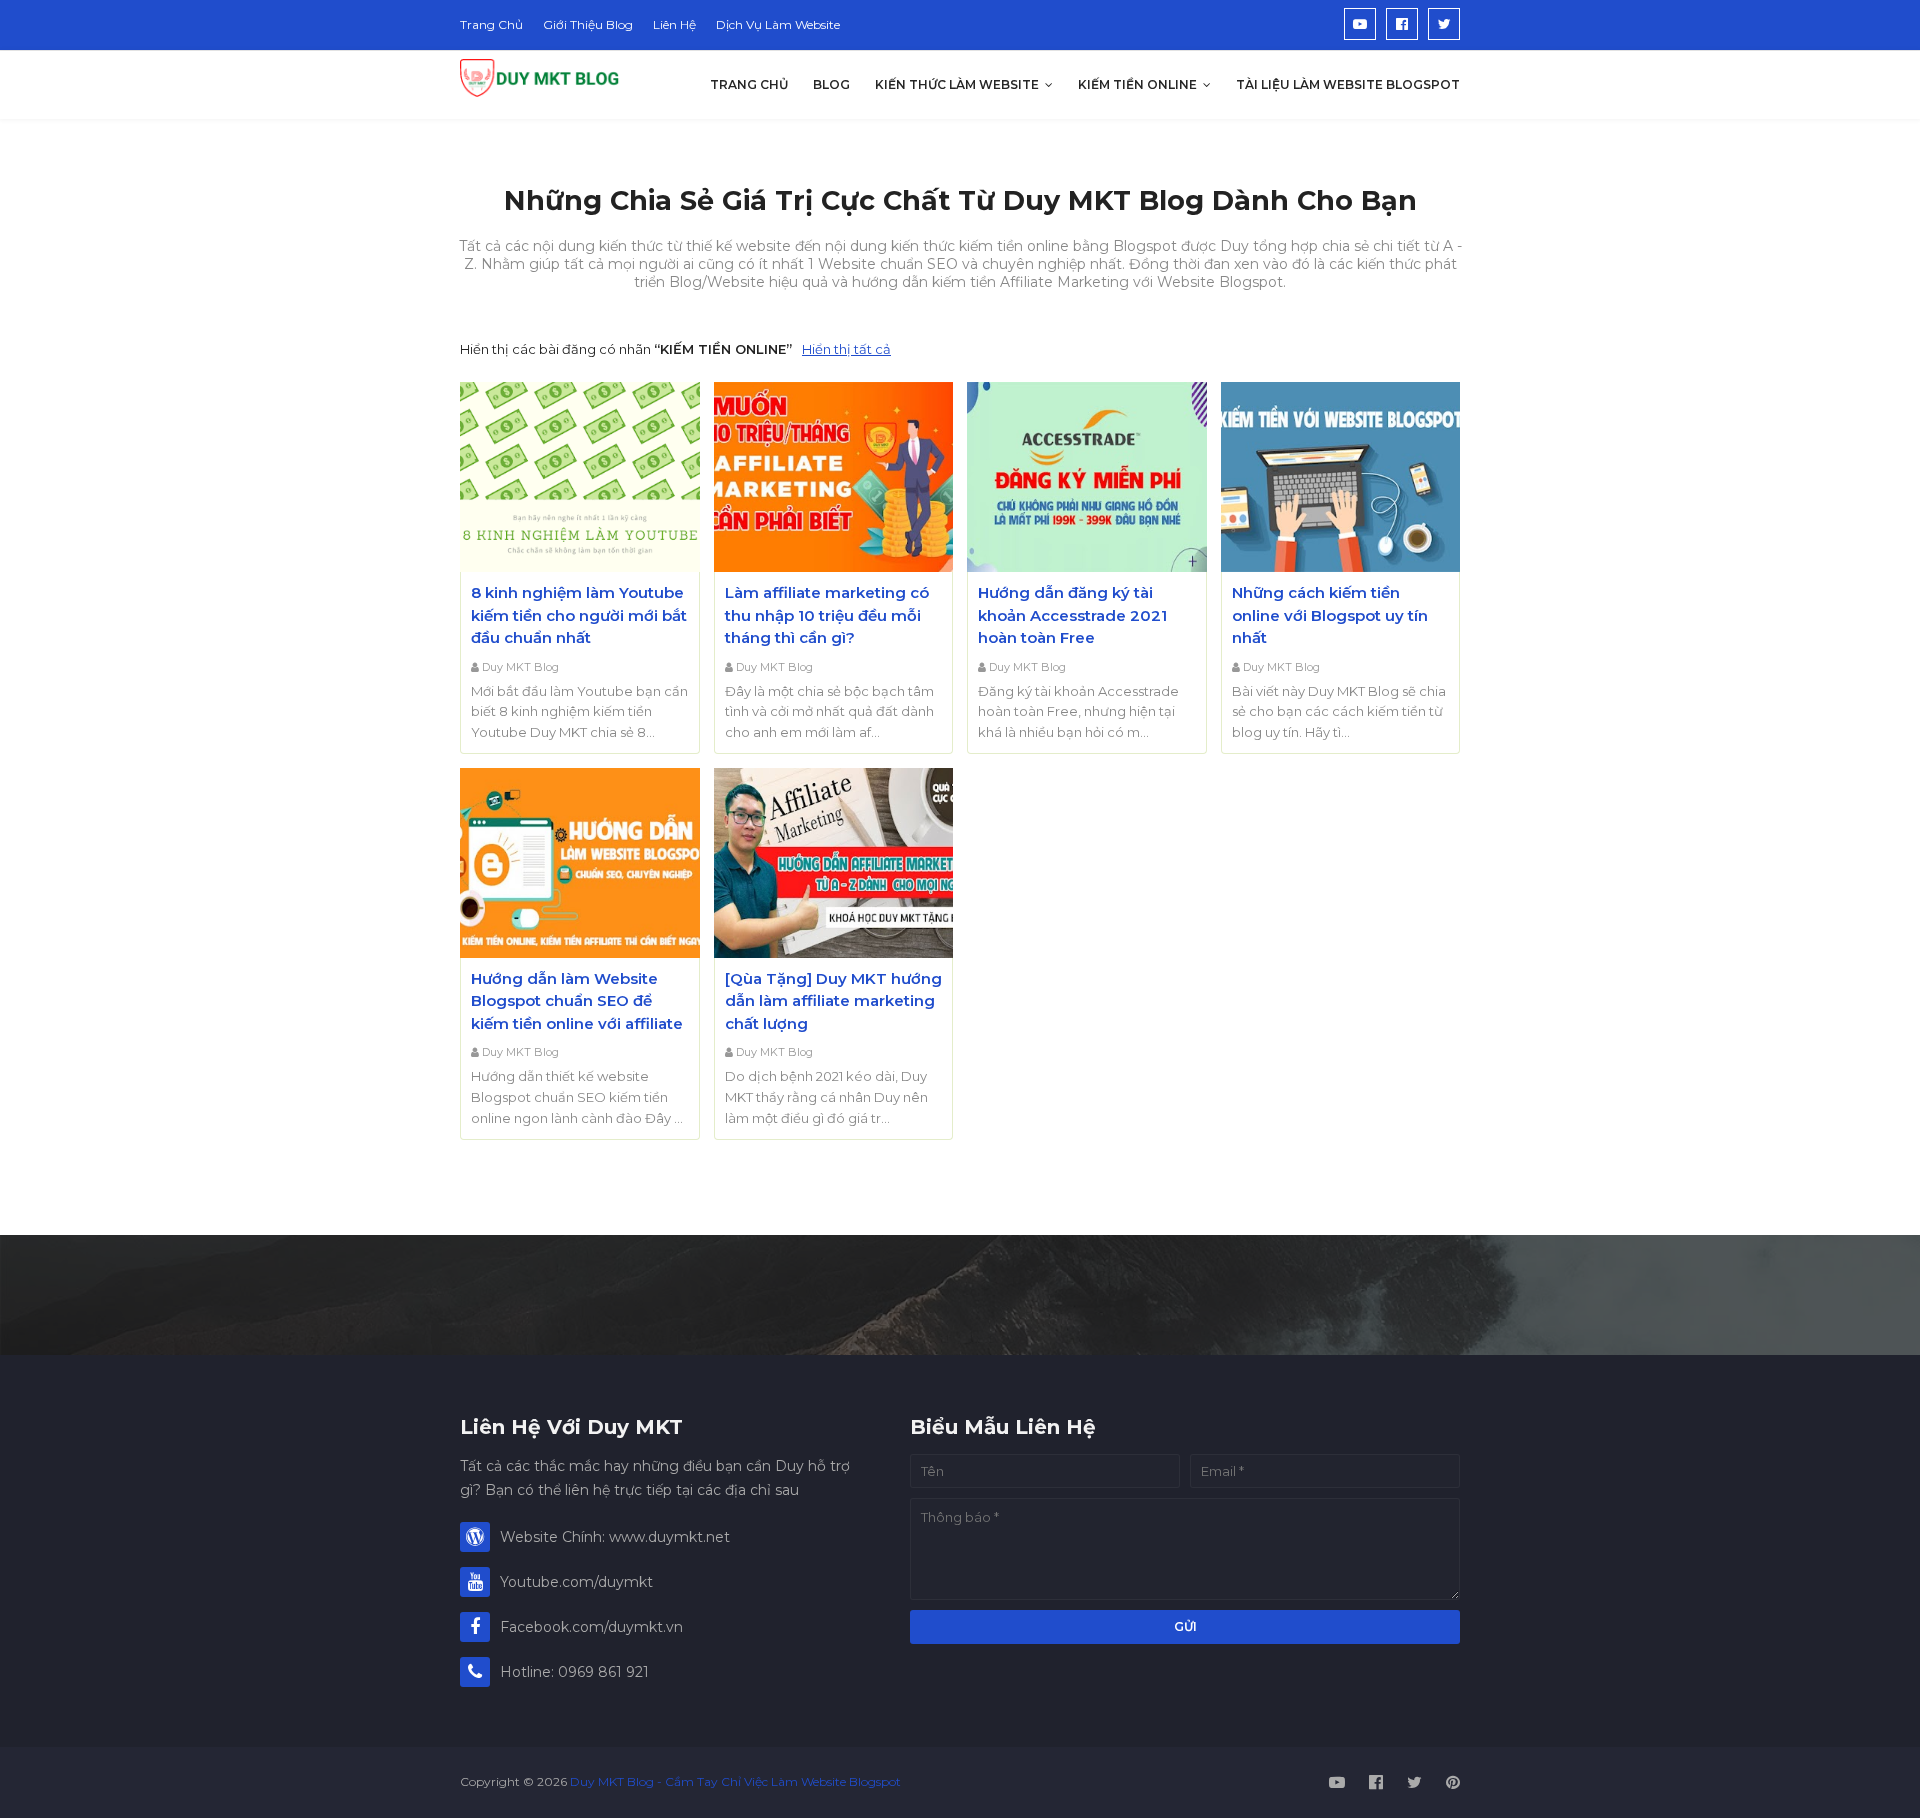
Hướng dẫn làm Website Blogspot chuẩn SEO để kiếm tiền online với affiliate (577, 1001)
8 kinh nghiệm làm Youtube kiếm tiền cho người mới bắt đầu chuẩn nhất (579, 615)
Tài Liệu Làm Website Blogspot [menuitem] (1348, 84)
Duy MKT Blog (520, 667)
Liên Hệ (674, 24)
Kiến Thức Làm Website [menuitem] (957, 84)
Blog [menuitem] (831, 84)
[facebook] (1402, 24)
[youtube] (1360, 24)
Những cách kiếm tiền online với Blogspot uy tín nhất (1330, 615)
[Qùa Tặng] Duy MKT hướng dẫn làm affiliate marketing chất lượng (833, 1001)
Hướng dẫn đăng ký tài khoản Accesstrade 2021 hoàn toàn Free (1072, 615)
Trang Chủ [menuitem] (749, 84)
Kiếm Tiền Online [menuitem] (1137, 84)
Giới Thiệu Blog (588, 24)
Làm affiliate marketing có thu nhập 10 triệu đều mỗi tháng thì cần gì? (827, 615)
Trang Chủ (491, 24)
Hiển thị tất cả (846, 349)
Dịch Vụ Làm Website (778, 24)
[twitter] (1444, 24)
